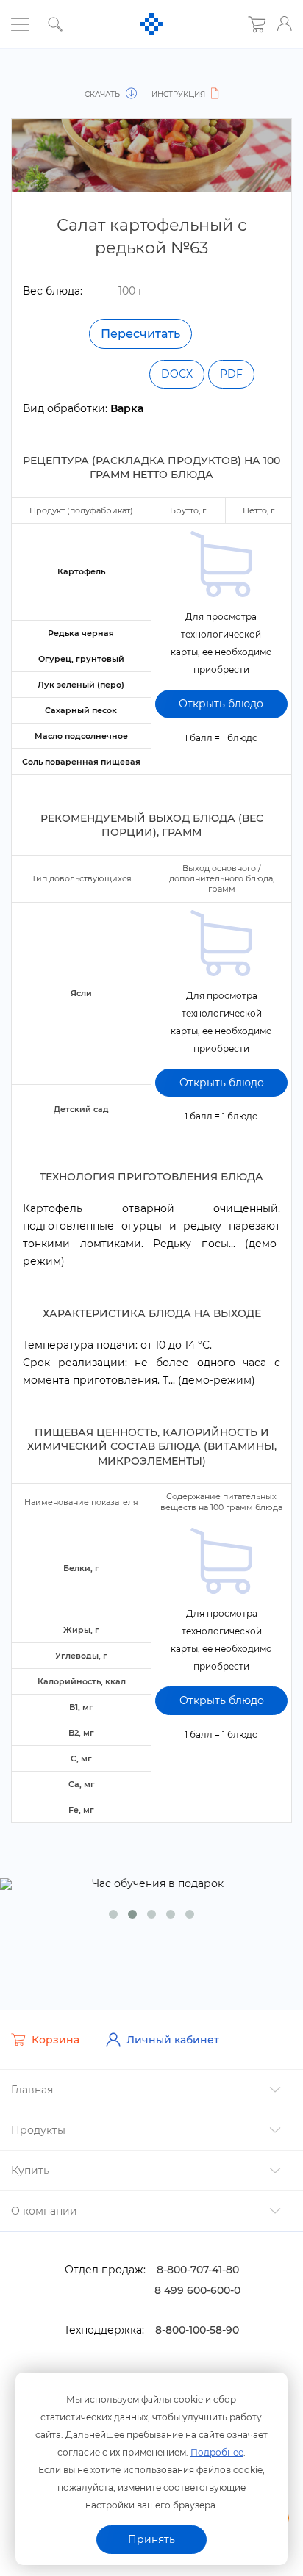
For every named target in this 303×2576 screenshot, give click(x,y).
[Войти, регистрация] (285, 24)
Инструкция (179, 94)
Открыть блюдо (221, 704)
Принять (151, 2539)
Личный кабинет (173, 2040)
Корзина (56, 2040)
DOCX (177, 374)
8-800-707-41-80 (198, 2270)
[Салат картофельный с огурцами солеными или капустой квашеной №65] (35, 79)
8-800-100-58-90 (197, 2330)
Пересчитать (140, 334)
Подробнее (217, 2452)
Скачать (103, 94)
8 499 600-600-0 (197, 2290)
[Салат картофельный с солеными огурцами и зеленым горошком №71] (268, 79)
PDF (231, 374)
